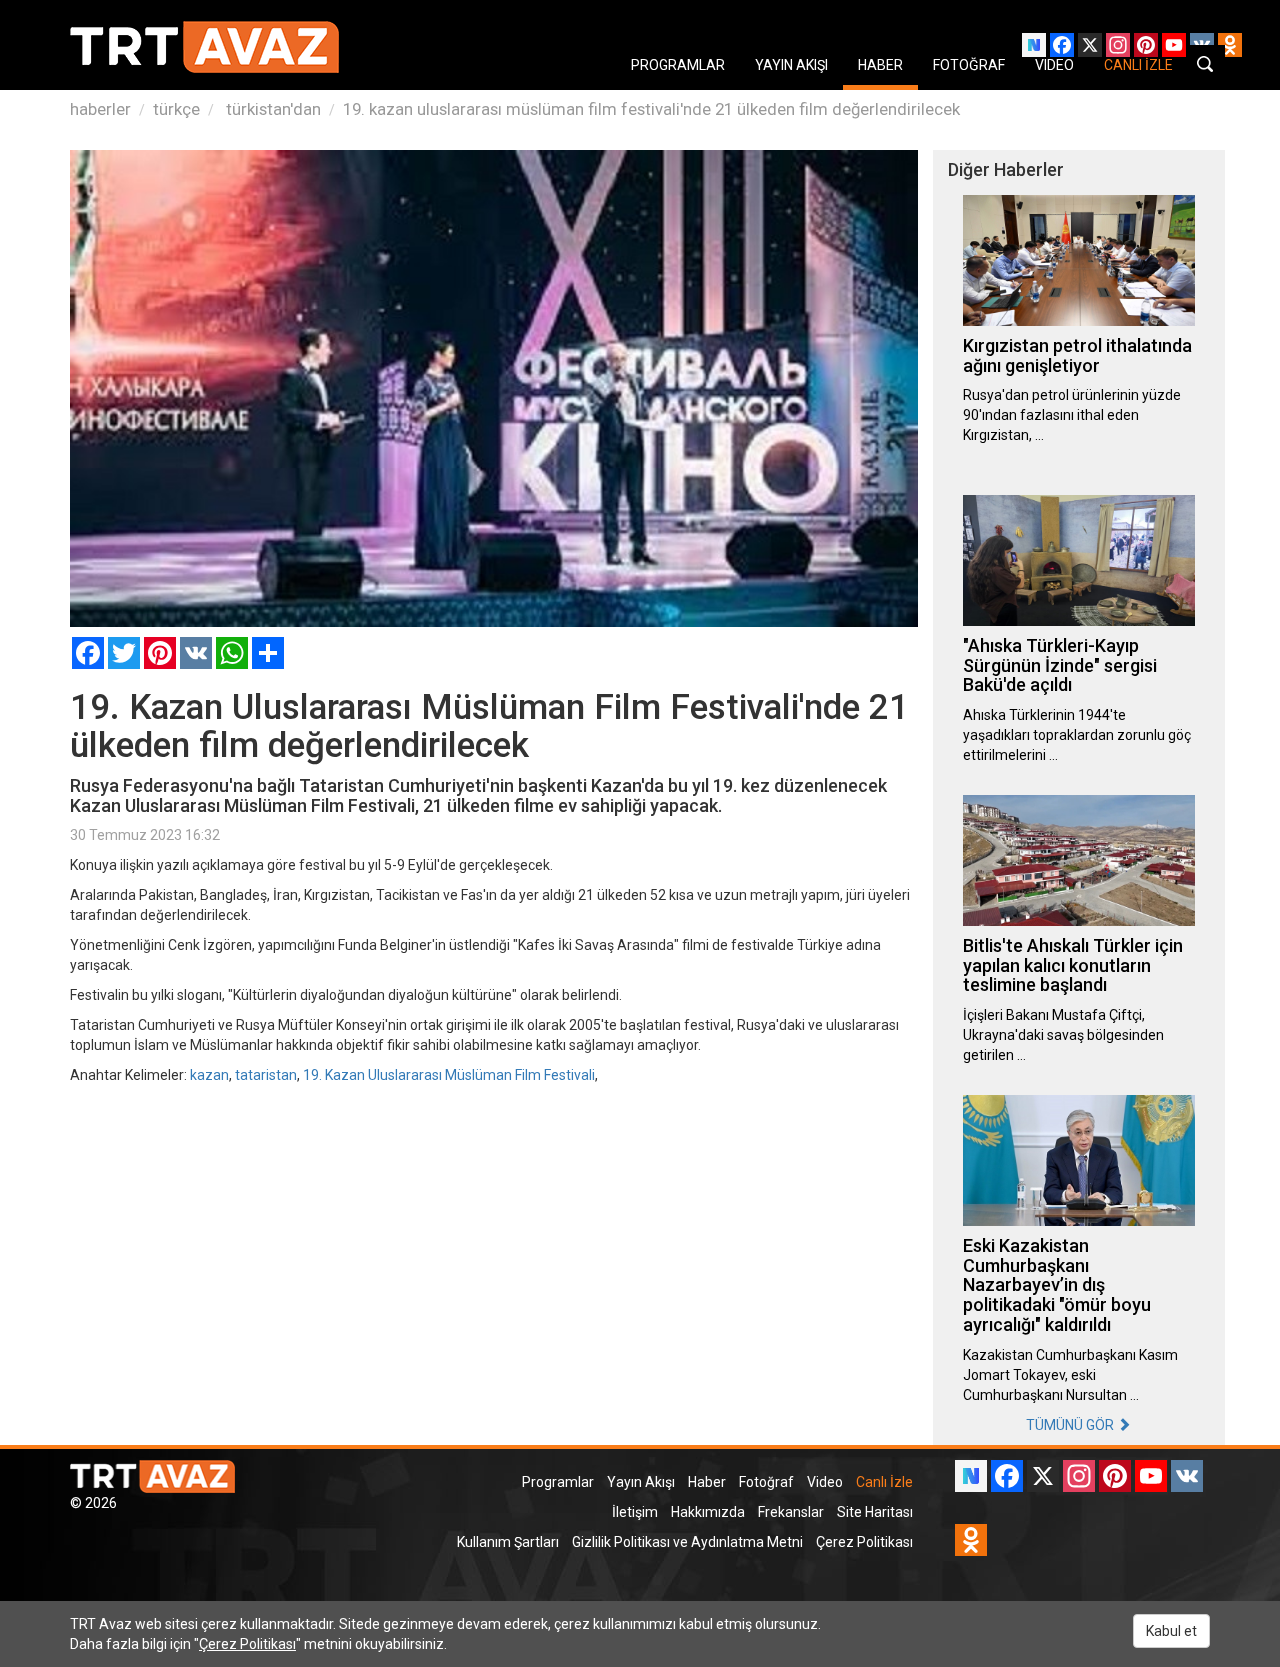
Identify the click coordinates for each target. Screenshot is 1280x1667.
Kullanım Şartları (508, 1542)
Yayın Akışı (641, 1482)
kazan (209, 1075)
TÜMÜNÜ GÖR (1071, 1425)
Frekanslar (791, 1512)
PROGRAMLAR (678, 65)
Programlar (558, 1482)
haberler (100, 109)
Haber (707, 1482)
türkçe (176, 109)
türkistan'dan (271, 109)
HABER (880, 65)
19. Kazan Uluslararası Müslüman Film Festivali (449, 1075)
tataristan (266, 1075)
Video (825, 1482)
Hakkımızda (708, 1512)
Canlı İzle (884, 1482)
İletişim (635, 1512)
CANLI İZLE (1138, 65)
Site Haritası (875, 1512)
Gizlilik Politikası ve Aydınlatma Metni (687, 1542)
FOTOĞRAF (969, 65)
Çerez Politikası (864, 1542)
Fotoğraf (766, 1482)
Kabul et (1171, 1631)
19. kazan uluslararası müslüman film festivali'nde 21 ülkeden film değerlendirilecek (651, 109)
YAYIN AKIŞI (791, 65)
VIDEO (1054, 65)
